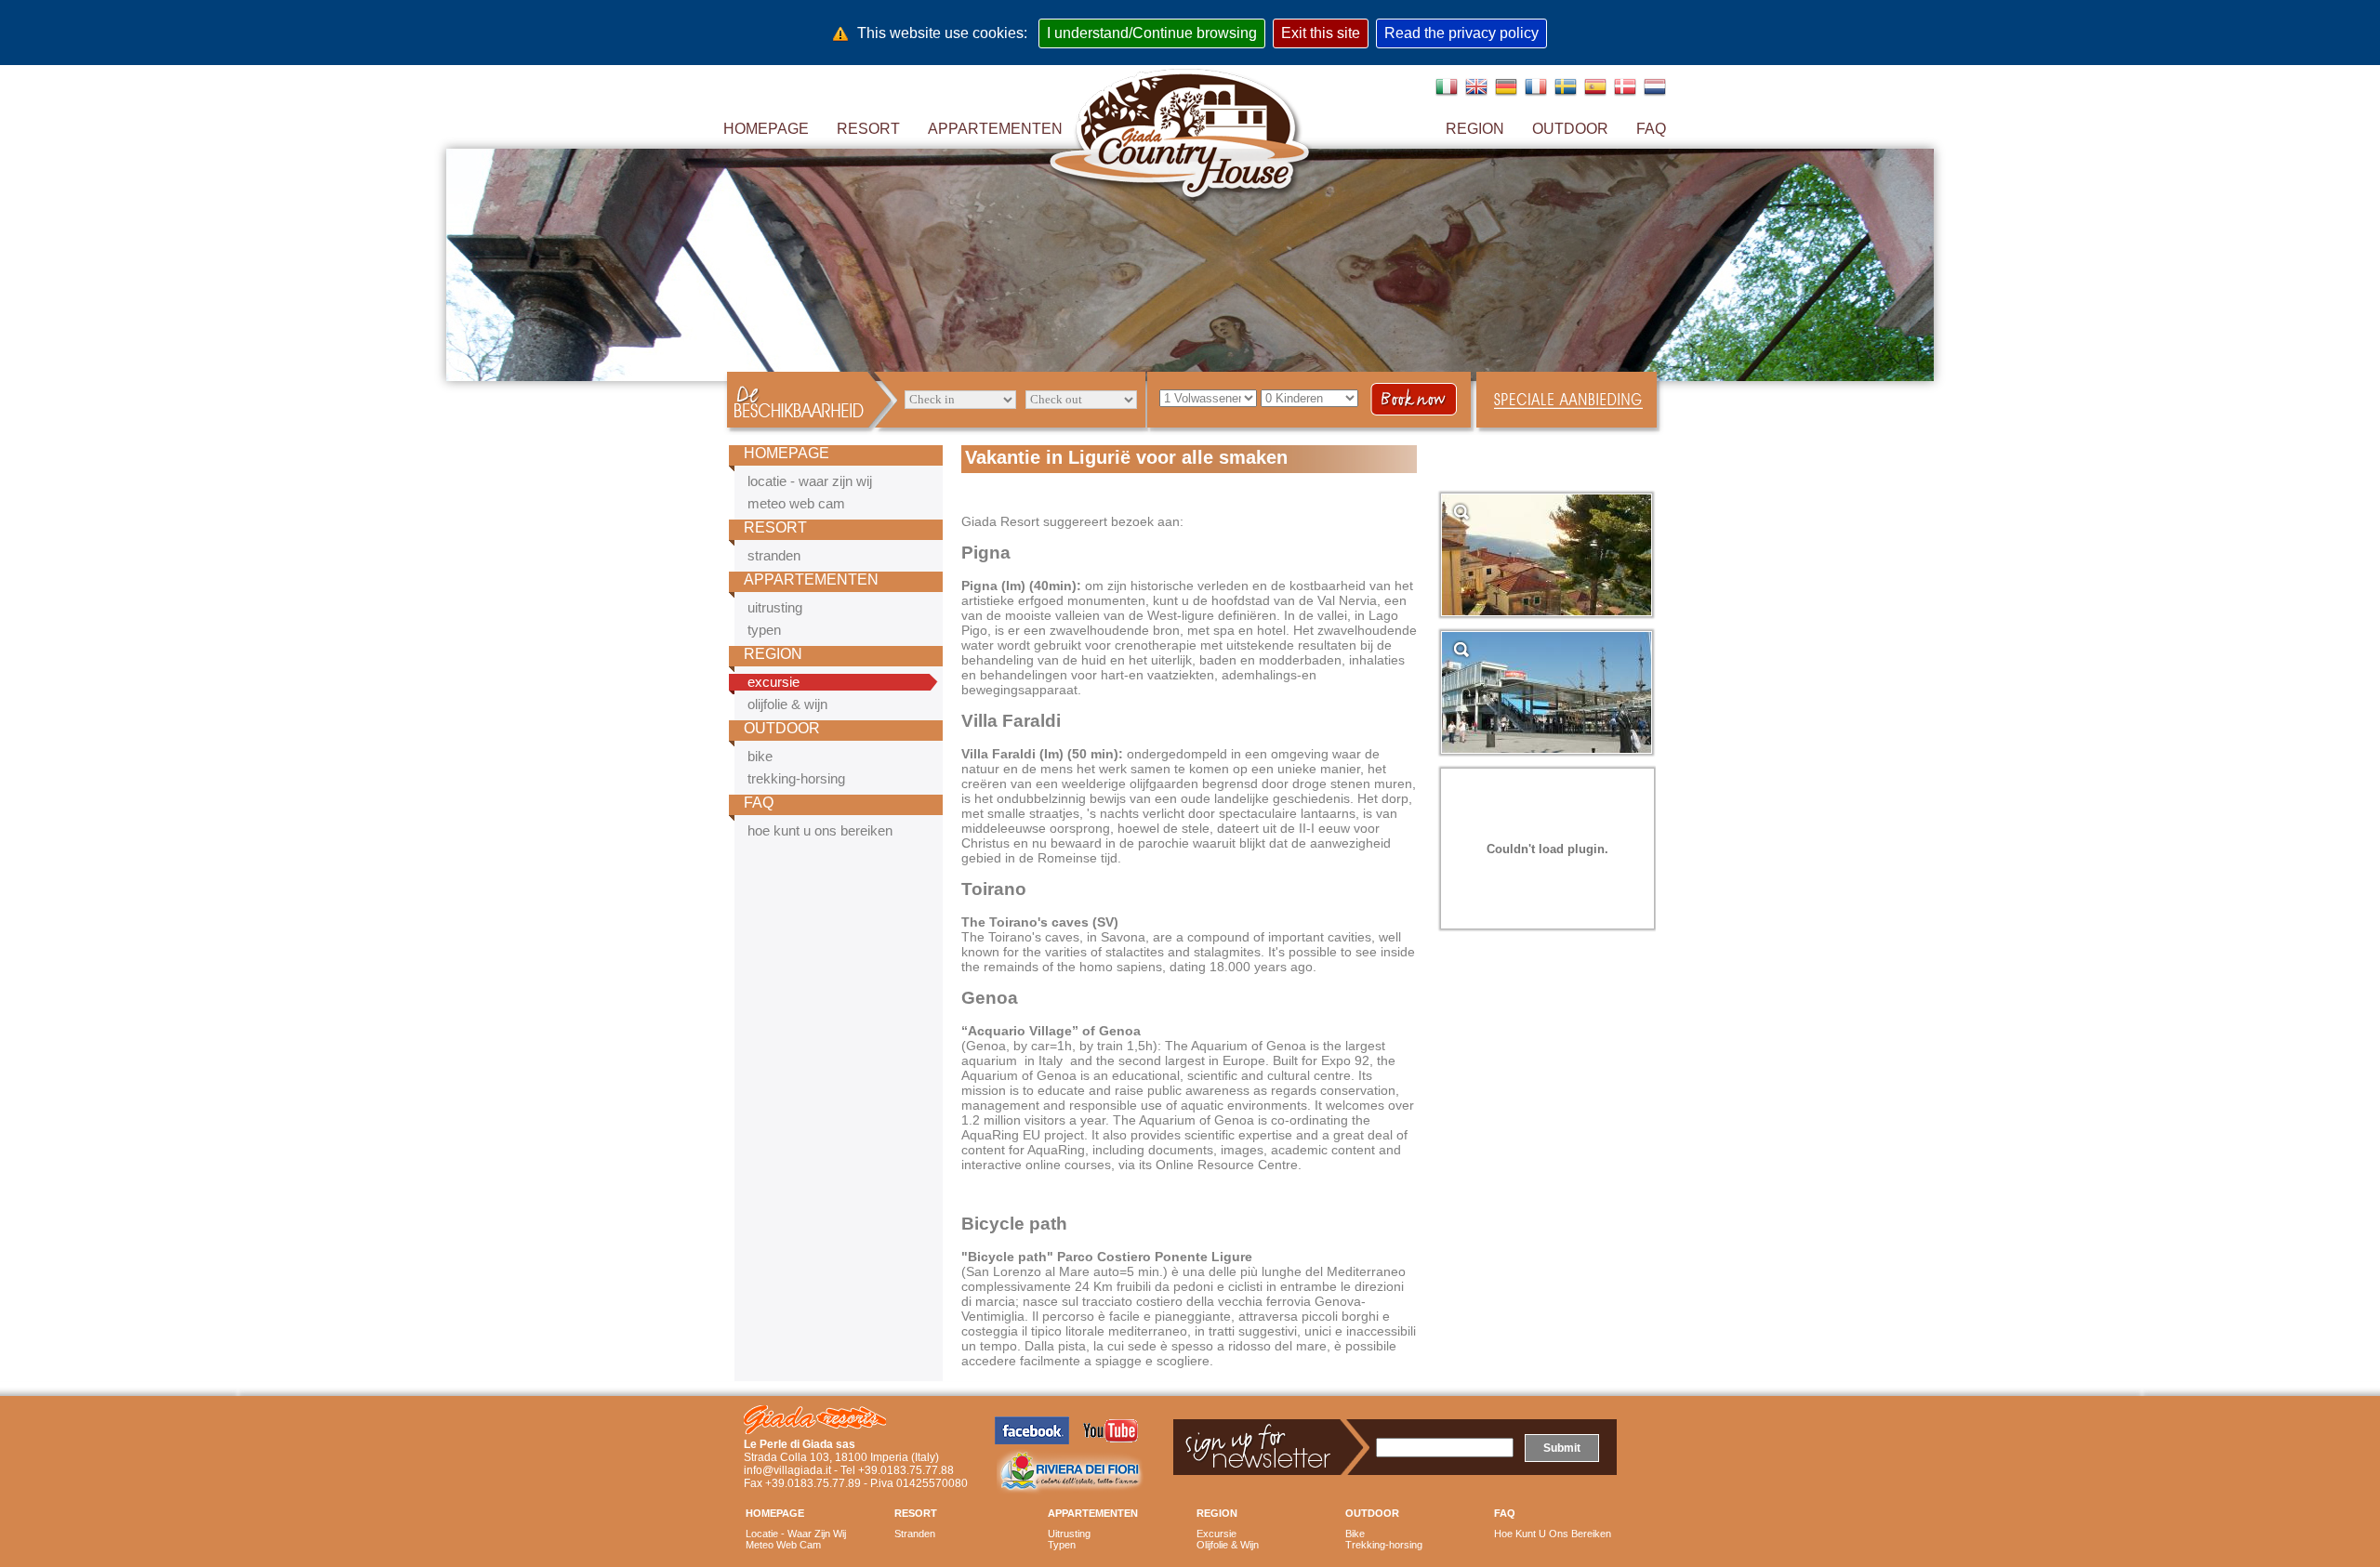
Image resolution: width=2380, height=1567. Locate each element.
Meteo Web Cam (783, 1545)
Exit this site (1321, 33)
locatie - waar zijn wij (810, 481)
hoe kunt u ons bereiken (820, 831)
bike (760, 757)
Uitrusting (1069, 1534)
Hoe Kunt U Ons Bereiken (1553, 1534)
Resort (868, 129)
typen (764, 630)
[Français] (1534, 93)
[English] (1474, 93)
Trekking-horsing (1384, 1545)
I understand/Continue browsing (1152, 33)
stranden (774, 556)
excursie (773, 682)
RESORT (775, 527)
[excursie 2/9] (1547, 749)
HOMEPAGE (766, 129)
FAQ (759, 803)
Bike (1355, 1534)
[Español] (1593, 93)
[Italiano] (1445, 93)
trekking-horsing (796, 779)
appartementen (995, 129)
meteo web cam (796, 504)
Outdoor (1570, 129)
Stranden (915, 1534)
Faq (1651, 129)
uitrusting (775, 608)
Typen (1062, 1545)
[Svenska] (1564, 93)
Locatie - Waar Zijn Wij (796, 1534)
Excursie (1216, 1534)
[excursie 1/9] (1547, 611)
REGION (1475, 129)
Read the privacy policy (1461, 33)
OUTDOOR (782, 728)
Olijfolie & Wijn (1228, 1545)
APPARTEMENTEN (811, 579)
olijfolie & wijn (787, 704)
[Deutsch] (1504, 93)
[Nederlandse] (1653, 93)
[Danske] (1623, 93)
